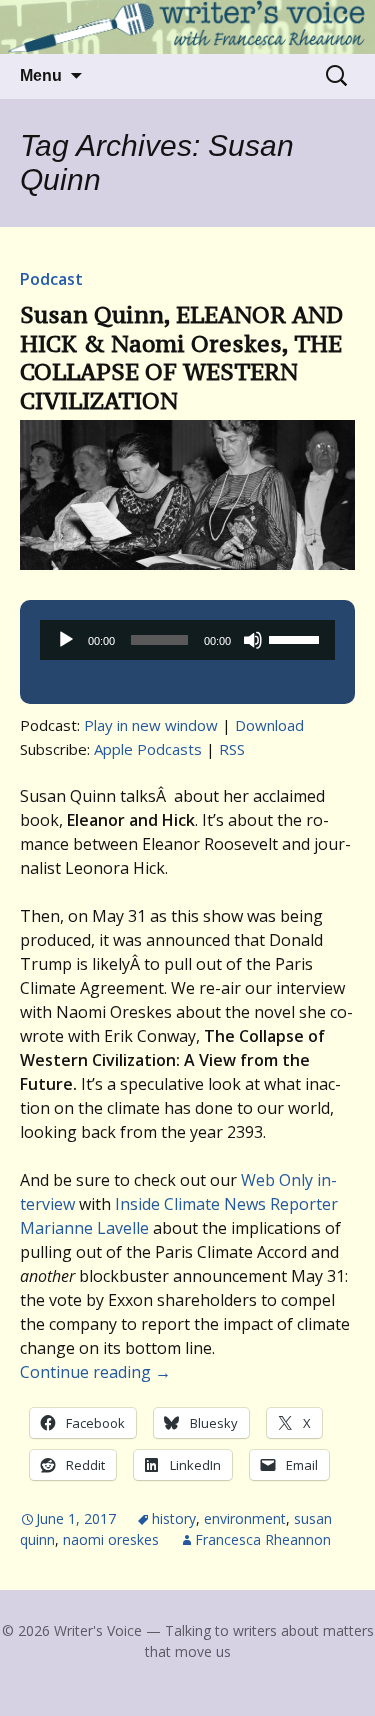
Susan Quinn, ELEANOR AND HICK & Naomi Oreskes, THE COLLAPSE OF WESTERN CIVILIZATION (181, 357)
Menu (41, 75)
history (174, 1518)
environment (245, 1518)
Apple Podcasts (148, 749)
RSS (232, 749)
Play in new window (151, 725)
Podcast (51, 279)
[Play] (66, 640)
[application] (187, 640)
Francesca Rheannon (263, 1539)
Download (269, 725)
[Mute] (253, 640)
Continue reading (95, 1372)
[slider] (297, 638)
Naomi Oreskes (111, 1539)
